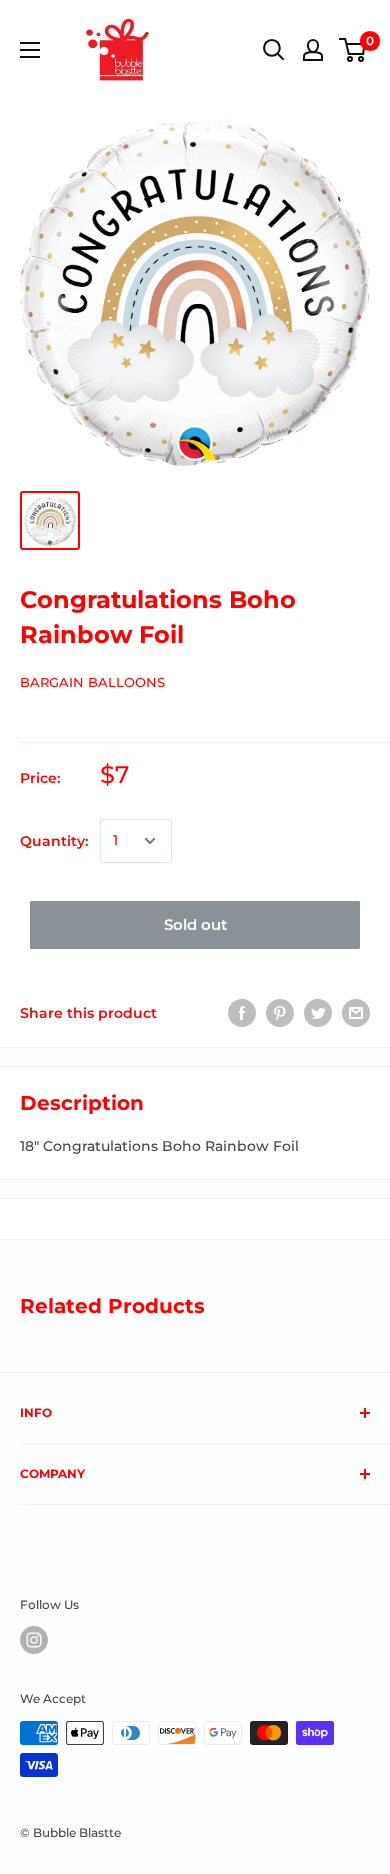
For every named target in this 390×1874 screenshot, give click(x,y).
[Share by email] (356, 1013)
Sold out (195, 924)
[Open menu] (30, 50)
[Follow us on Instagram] (34, 1640)
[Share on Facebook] (242, 1013)
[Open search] (274, 50)
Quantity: (54, 841)
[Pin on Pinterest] (280, 1013)
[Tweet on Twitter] (318, 1013)
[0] (353, 50)
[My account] (313, 50)
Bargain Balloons (92, 682)
